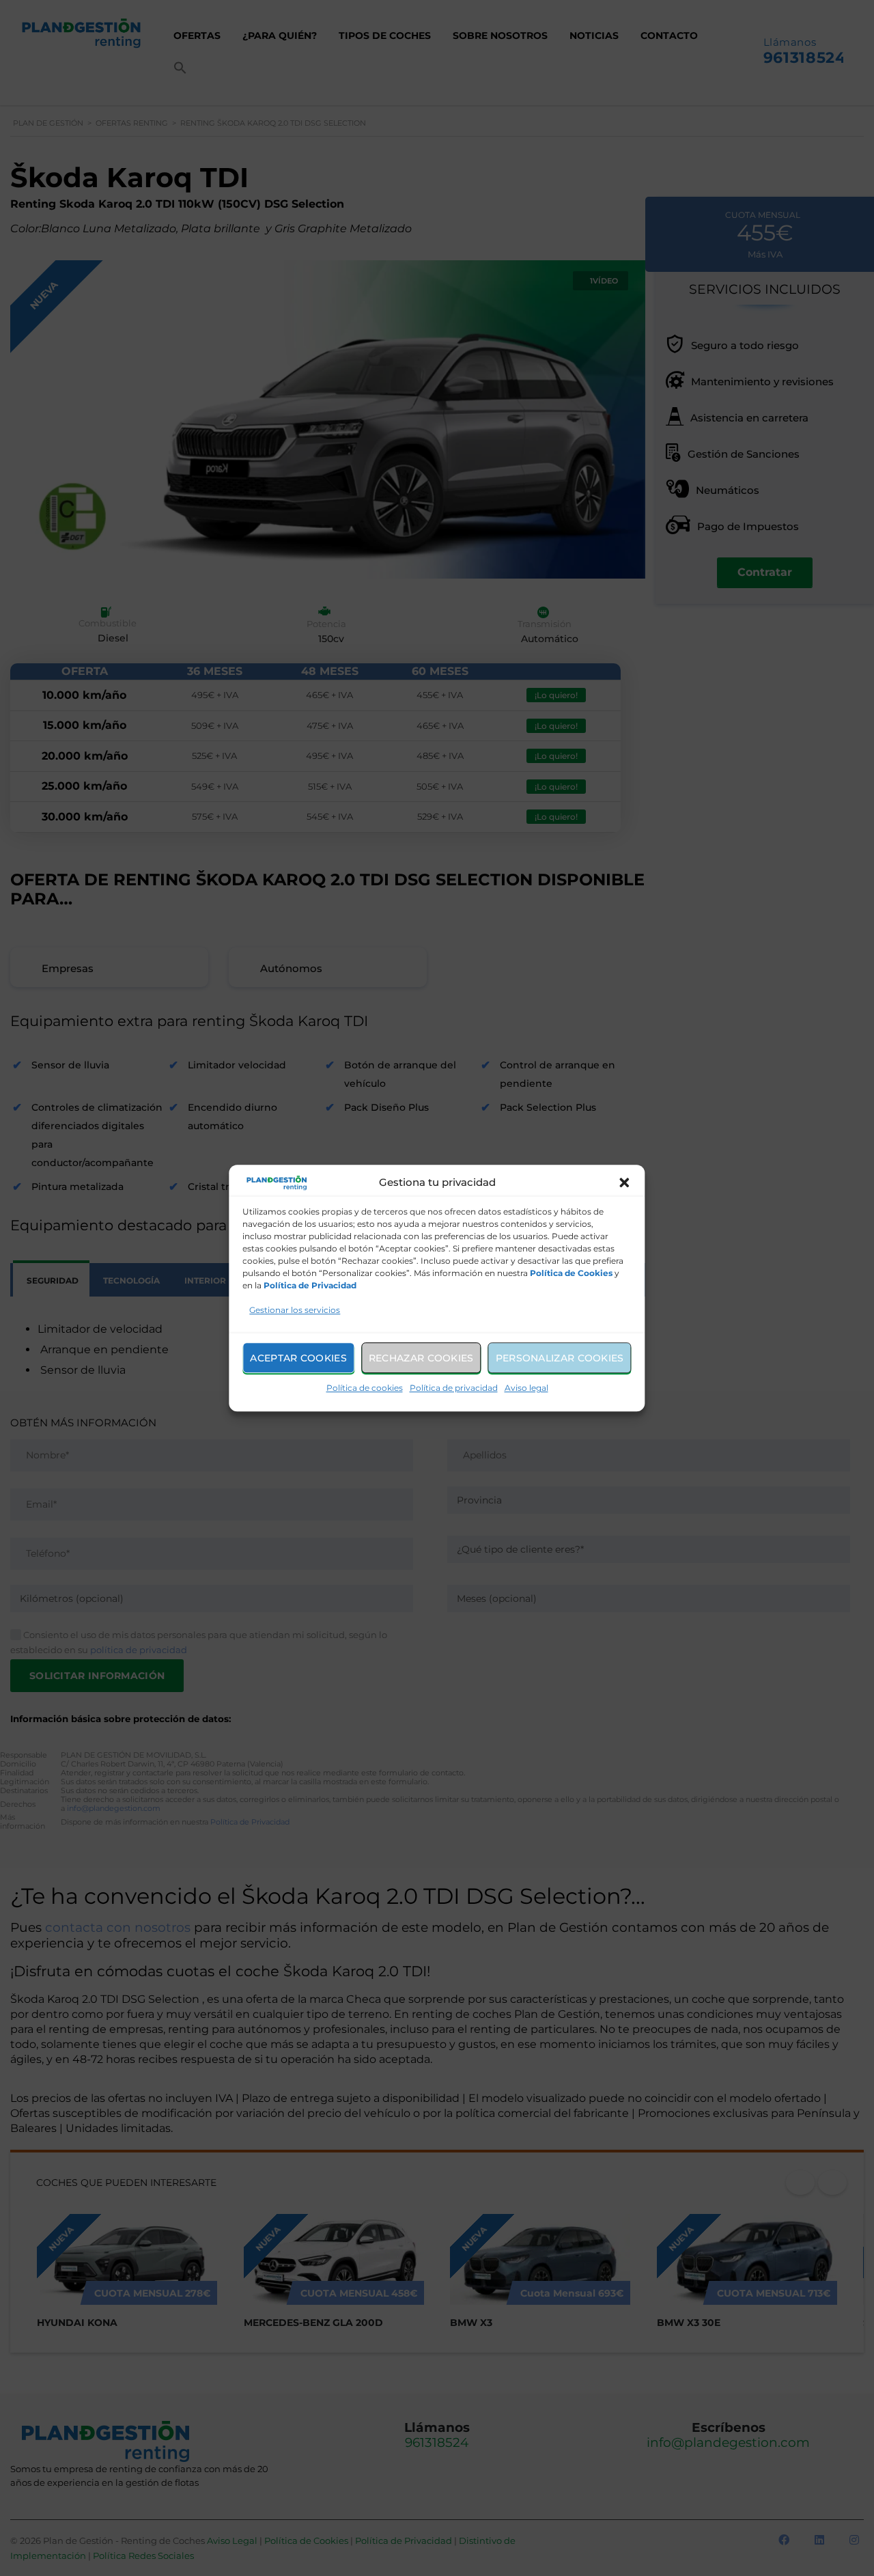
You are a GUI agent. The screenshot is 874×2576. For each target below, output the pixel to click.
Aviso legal (526, 1388)
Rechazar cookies (421, 1358)
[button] (625, 1182)
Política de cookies (365, 1388)
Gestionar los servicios (295, 1310)
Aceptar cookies (298, 1358)
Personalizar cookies (560, 1358)
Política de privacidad (454, 1388)
